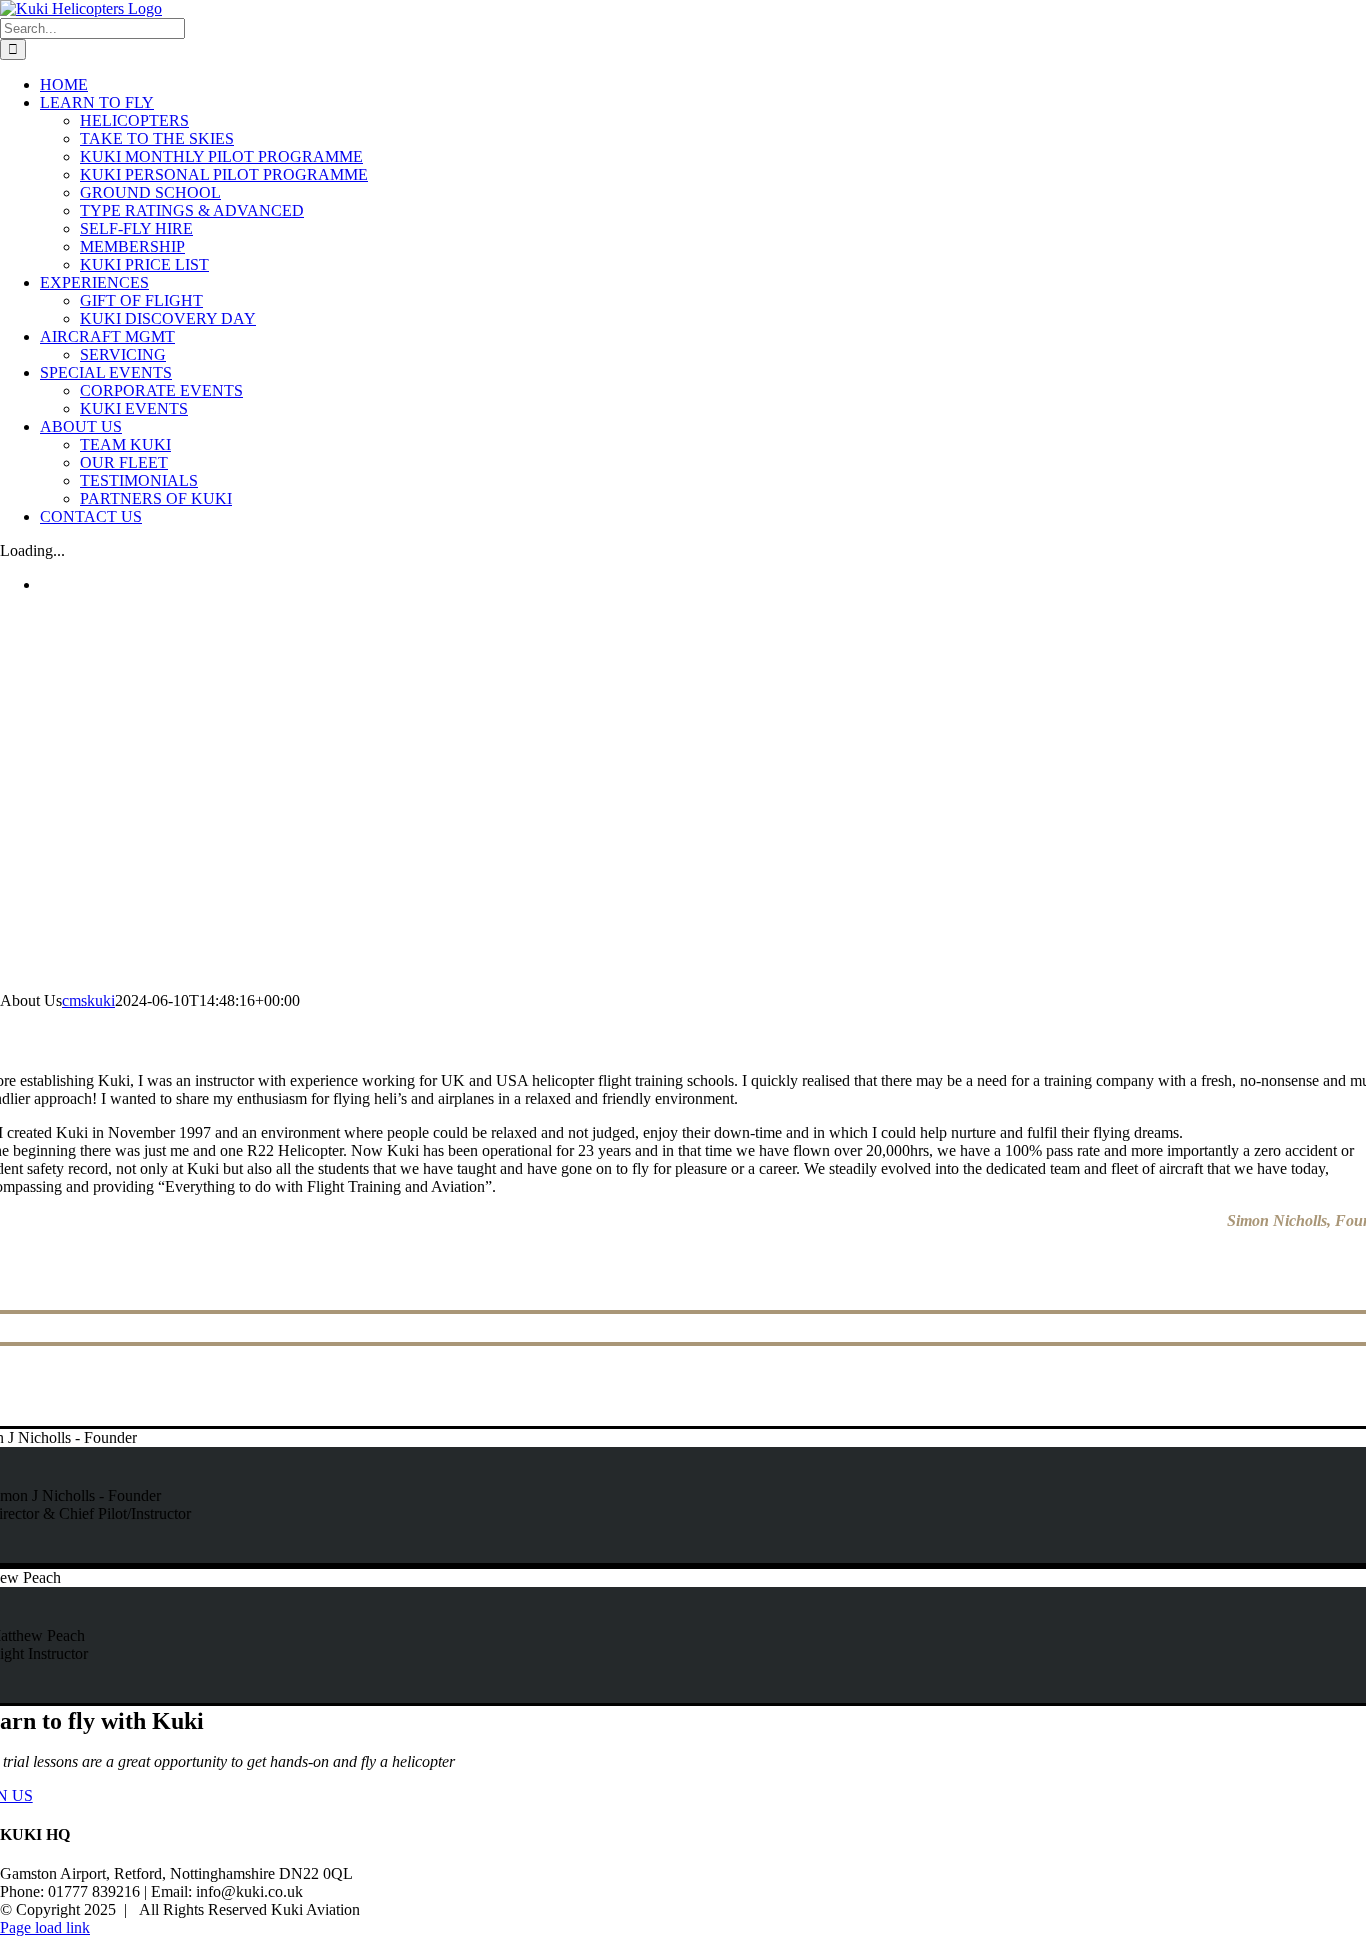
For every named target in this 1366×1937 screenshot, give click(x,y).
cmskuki (88, 1000)
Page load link (45, 1927)
